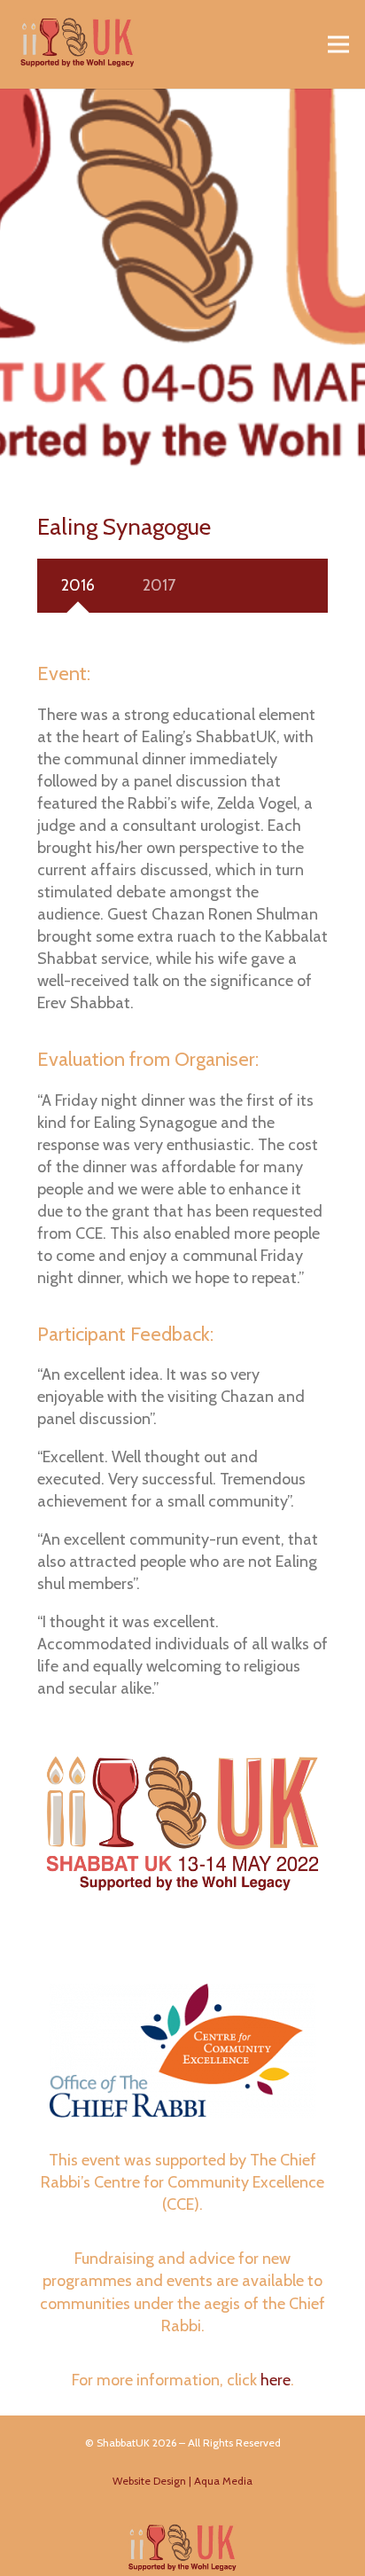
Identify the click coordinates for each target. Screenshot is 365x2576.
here (276, 2380)
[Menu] (339, 44)
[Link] (78, 44)
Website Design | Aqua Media (182, 2481)
